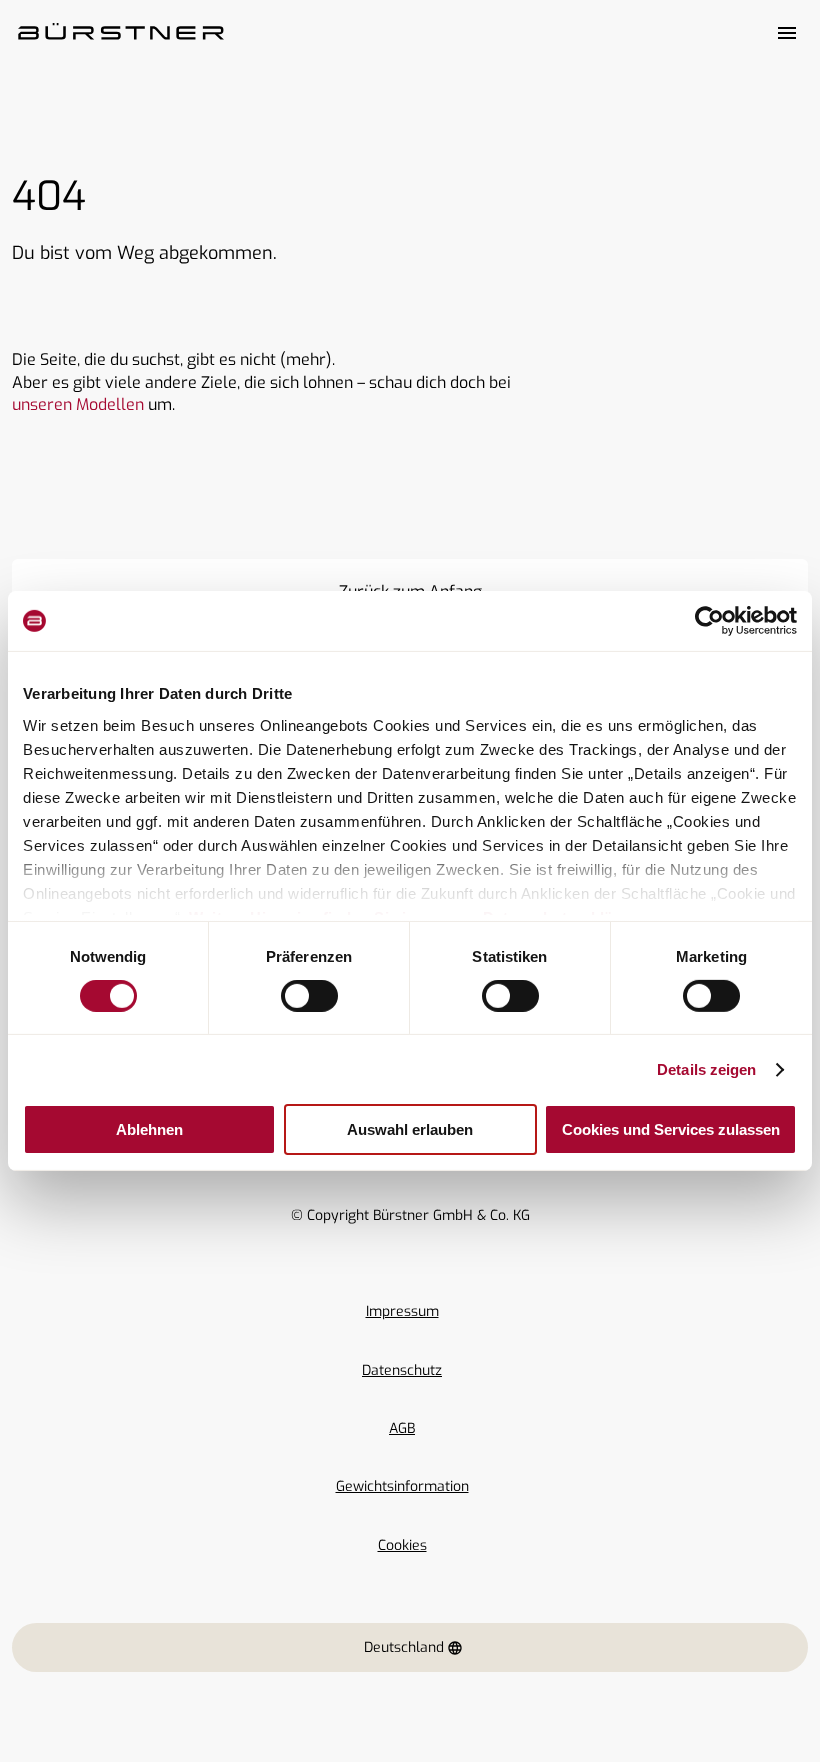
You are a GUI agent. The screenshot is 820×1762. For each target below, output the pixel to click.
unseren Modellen (78, 404)
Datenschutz (402, 1370)
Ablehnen (149, 1129)
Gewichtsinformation (402, 1486)
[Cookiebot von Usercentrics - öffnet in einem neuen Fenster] (709, 621)
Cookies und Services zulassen (671, 1129)
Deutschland (404, 1647)
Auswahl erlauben (410, 1129)
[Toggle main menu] (787, 33)
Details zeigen (706, 1069)
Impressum (402, 1311)
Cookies (402, 1545)
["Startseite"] (121, 33)
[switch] (309, 996)
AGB (402, 1428)
